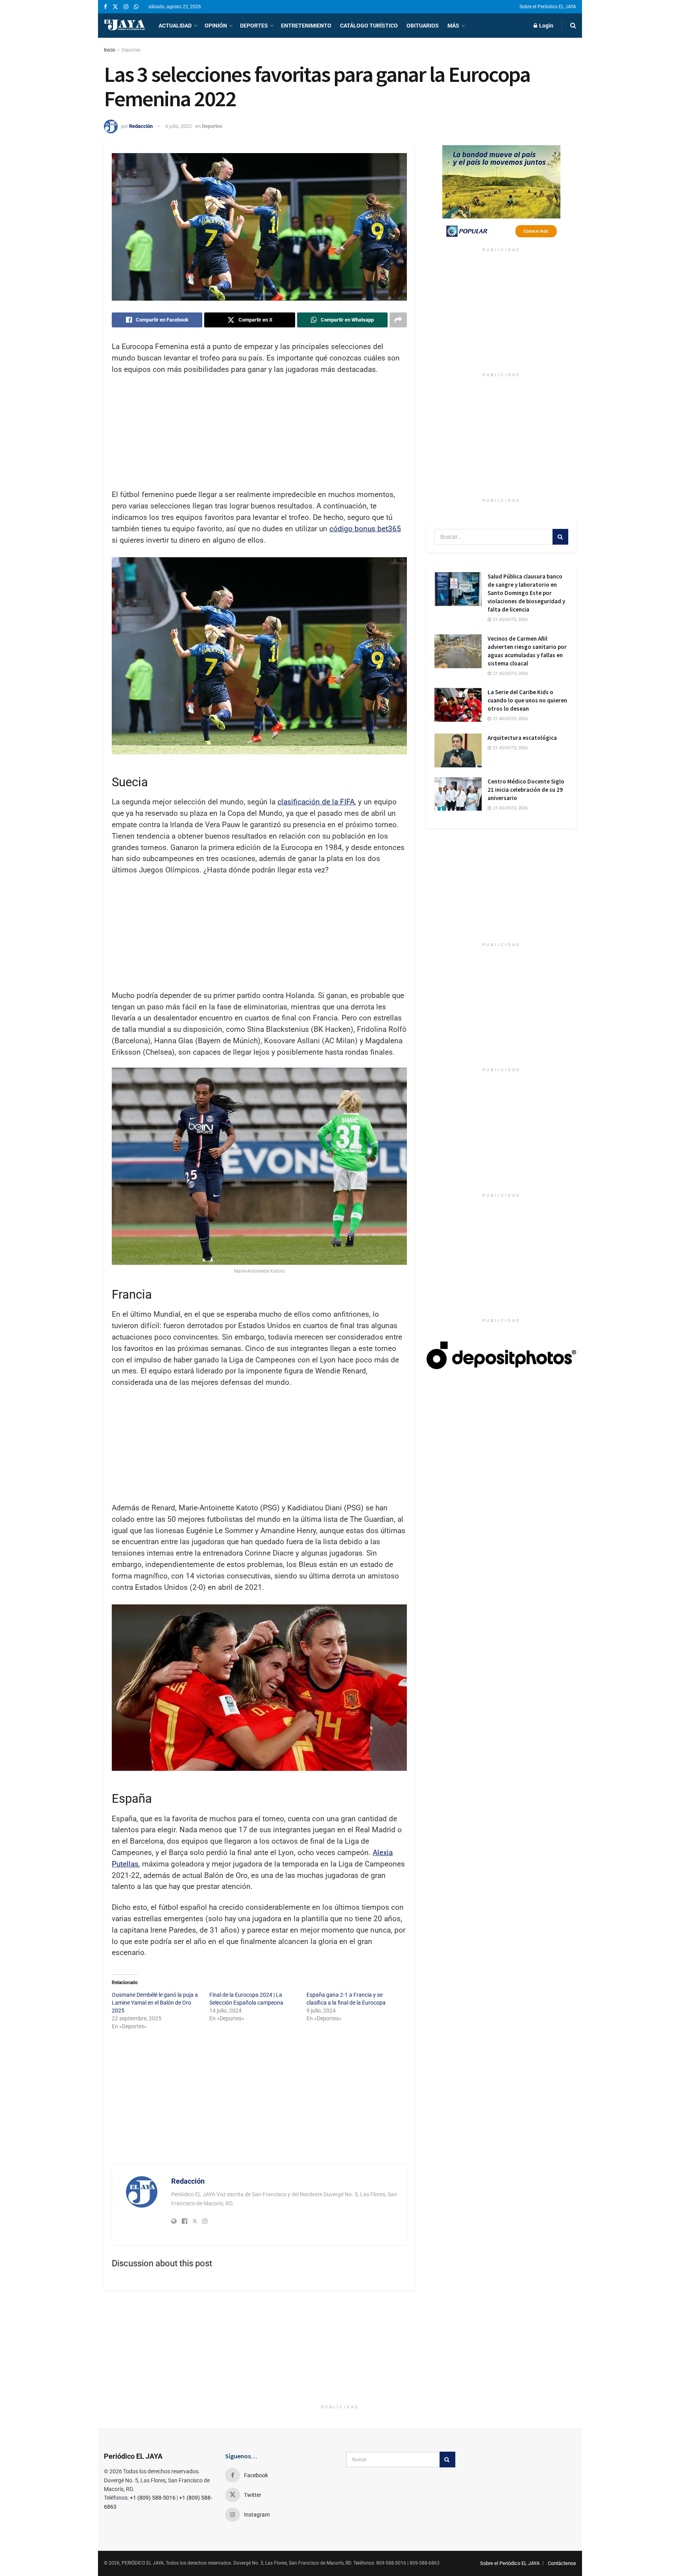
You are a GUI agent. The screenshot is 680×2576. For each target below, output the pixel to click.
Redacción (141, 126)
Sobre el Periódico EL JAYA (548, 7)
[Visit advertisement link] (501, 194)
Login (546, 26)
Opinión (216, 26)
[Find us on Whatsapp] (136, 7)
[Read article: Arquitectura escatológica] (458, 750)
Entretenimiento (306, 26)
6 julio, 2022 (178, 126)
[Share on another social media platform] (398, 320)
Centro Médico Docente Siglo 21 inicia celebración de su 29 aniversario (526, 790)
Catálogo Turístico (369, 26)
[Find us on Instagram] (126, 7)
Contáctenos (562, 2563)
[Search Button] (573, 26)
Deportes (254, 26)
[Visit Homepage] (124, 26)
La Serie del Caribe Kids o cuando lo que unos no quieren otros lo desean (527, 700)
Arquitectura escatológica (522, 738)
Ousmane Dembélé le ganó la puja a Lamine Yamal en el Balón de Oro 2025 (155, 2003)
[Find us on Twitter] (115, 7)
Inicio (110, 50)
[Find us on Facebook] (105, 7)
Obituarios (423, 26)
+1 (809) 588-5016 (153, 2498)
